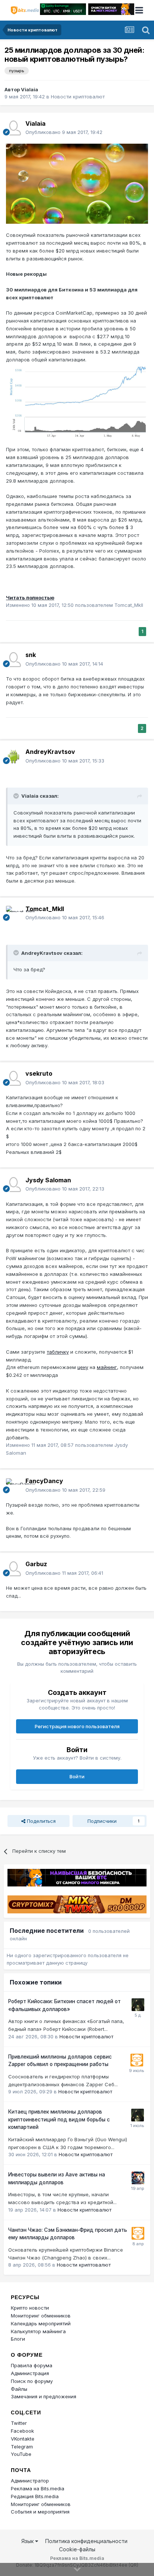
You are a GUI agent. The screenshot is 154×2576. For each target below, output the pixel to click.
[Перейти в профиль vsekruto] (13, 1078)
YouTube (21, 2454)
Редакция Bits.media (35, 2496)
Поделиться (41, 1821)
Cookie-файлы (77, 2549)
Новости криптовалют (78, 97)
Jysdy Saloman (48, 1180)
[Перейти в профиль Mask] (138, 2178)
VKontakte (23, 2439)
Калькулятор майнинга (38, 2331)
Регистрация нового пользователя (77, 1726)
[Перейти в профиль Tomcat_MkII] (13, 913)
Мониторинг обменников (41, 2316)
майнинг (107, 1367)
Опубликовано (64, 132)
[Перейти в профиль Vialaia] (13, 128)
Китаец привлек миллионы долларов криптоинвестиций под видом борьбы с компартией (59, 2119)
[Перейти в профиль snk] (13, 660)
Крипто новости (30, 2308)
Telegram (22, 2447)
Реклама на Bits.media (38, 2488)
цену (83, 1367)
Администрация (30, 2373)
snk (31, 655)
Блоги (18, 2339)
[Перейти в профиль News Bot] (137, 2060)
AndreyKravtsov (50, 752)
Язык (28, 2541)
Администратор (30, 2481)
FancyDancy (44, 1481)
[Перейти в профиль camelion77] (138, 2005)
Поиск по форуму (32, 2381)
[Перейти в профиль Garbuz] (13, 1569)
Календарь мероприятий (41, 2323)
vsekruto (39, 1073)
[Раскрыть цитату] (17, 796)
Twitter (19, 2423)
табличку (58, 1352)
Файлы (19, 2389)
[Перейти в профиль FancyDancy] (13, 1486)
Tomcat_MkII (45, 909)
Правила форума (32, 2365)
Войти (77, 1776)
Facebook (22, 2431)
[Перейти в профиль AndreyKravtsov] (13, 757)
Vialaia (30, 89)
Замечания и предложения (44, 2396)
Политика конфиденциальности (86, 2541)
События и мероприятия (40, 2512)
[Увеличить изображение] (77, 183)
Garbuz (36, 1564)
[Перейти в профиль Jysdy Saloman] (13, 1185)
